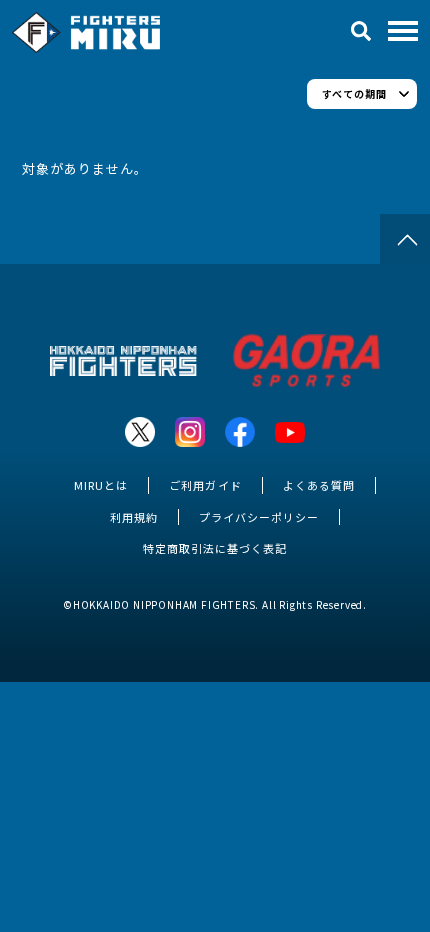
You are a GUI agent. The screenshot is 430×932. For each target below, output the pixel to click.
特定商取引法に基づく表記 (215, 548)
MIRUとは (101, 485)
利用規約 (134, 517)
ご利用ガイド (205, 485)
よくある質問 (319, 485)
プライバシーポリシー (259, 517)
